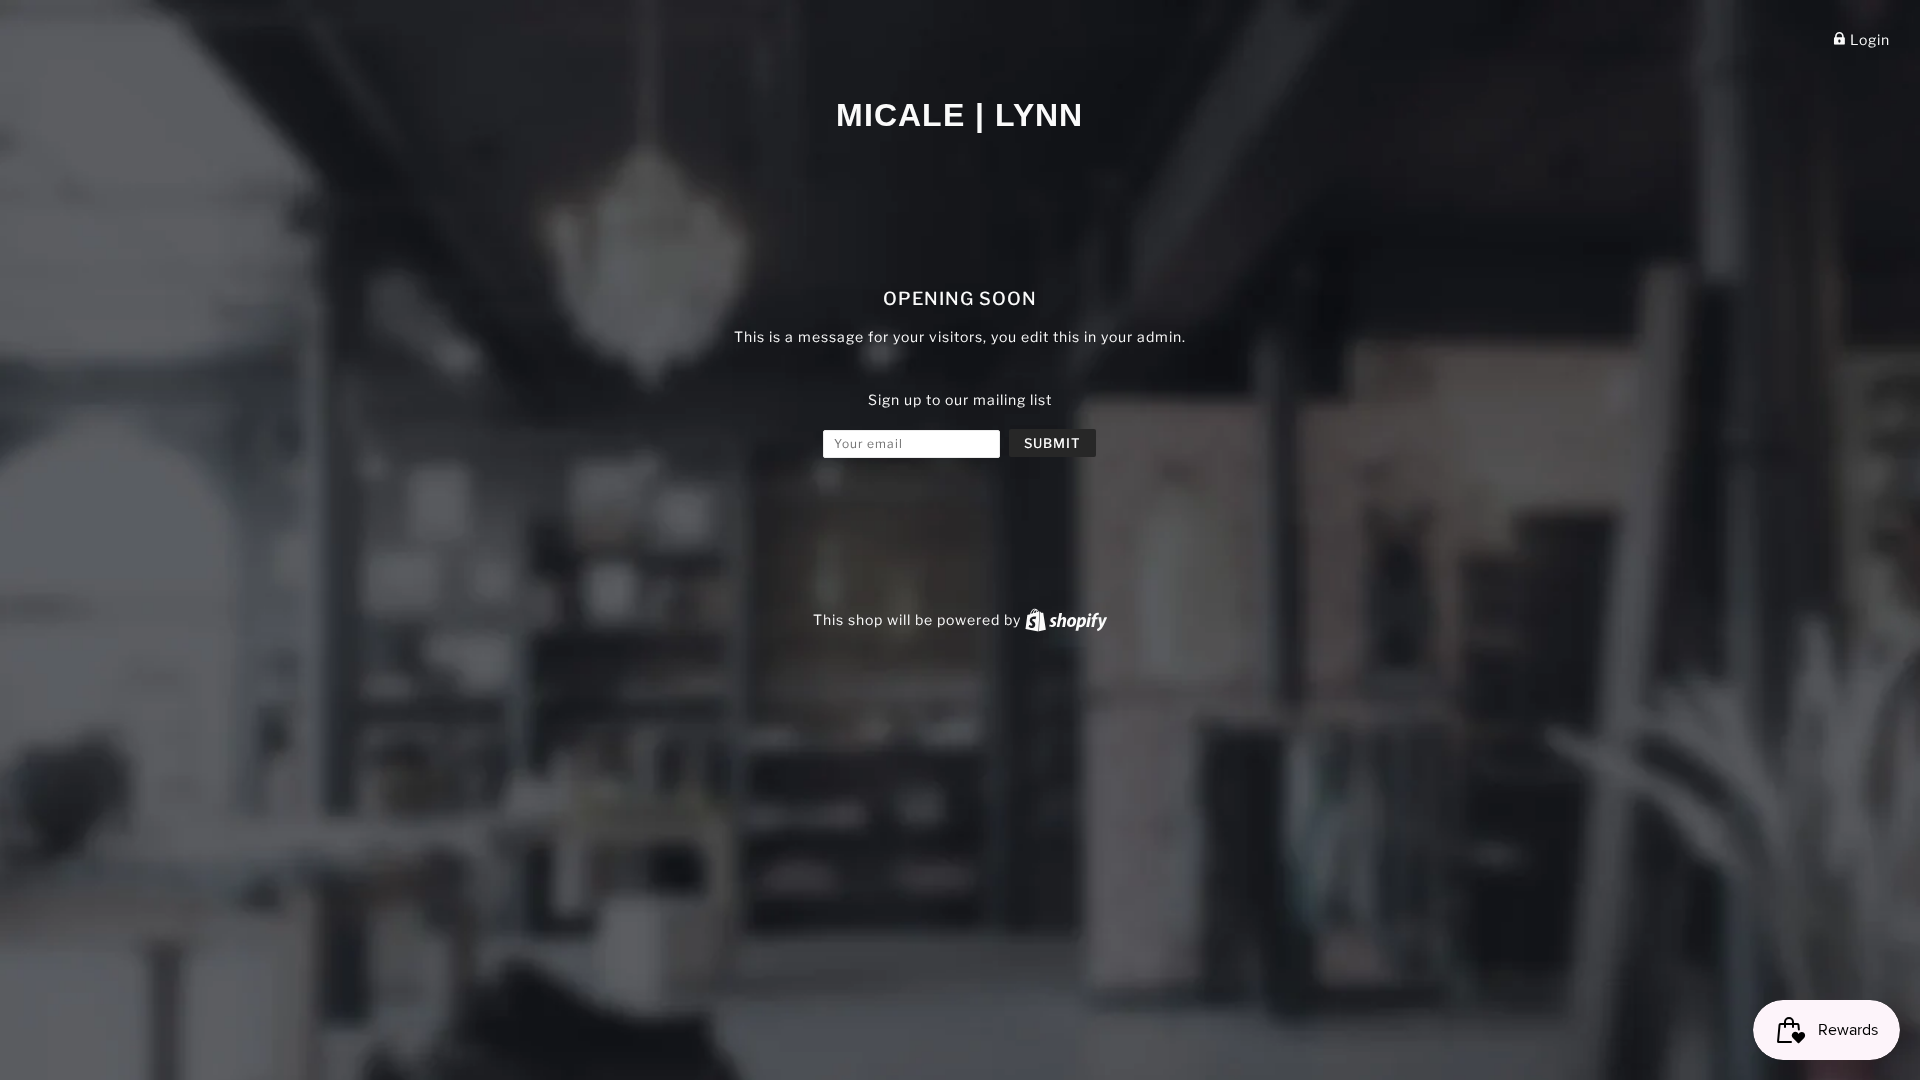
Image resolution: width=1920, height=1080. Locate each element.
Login (1868, 39)
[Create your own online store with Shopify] (1066, 619)
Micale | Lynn (959, 115)
